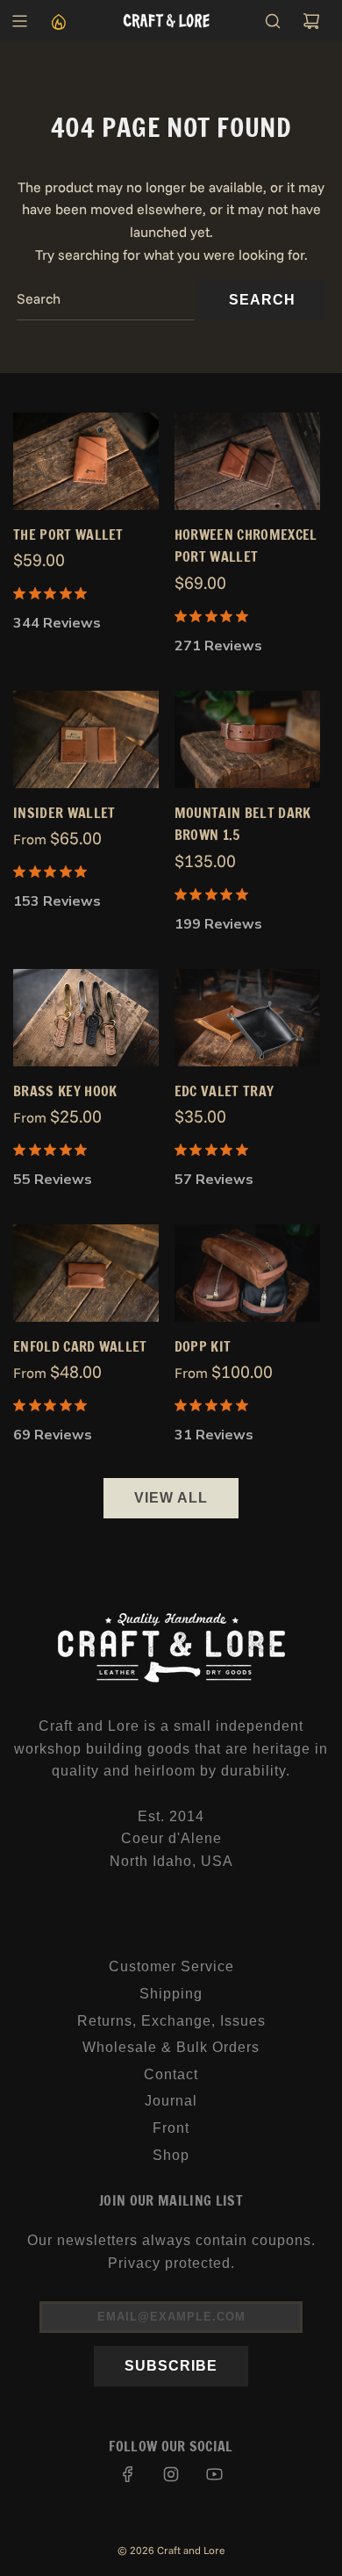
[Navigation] (19, 21)
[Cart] (311, 21)
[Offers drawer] (58, 21)
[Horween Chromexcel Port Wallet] (247, 461)
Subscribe (171, 2366)
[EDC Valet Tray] (247, 1018)
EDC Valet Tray (224, 1091)
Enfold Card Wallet (80, 1346)
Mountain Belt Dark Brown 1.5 (243, 824)
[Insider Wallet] (86, 739)
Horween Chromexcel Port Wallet (246, 546)
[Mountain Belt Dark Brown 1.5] (247, 739)
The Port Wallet (68, 535)
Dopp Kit (203, 1346)
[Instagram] (171, 2474)
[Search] (273, 21)
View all (171, 1498)
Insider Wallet (64, 813)
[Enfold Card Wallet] (86, 1273)
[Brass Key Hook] (86, 1018)
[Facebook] (128, 2474)
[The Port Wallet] (86, 461)
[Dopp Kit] (247, 1273)
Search (262, 300)
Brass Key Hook (65, 1091)
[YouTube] (214, 2474)
